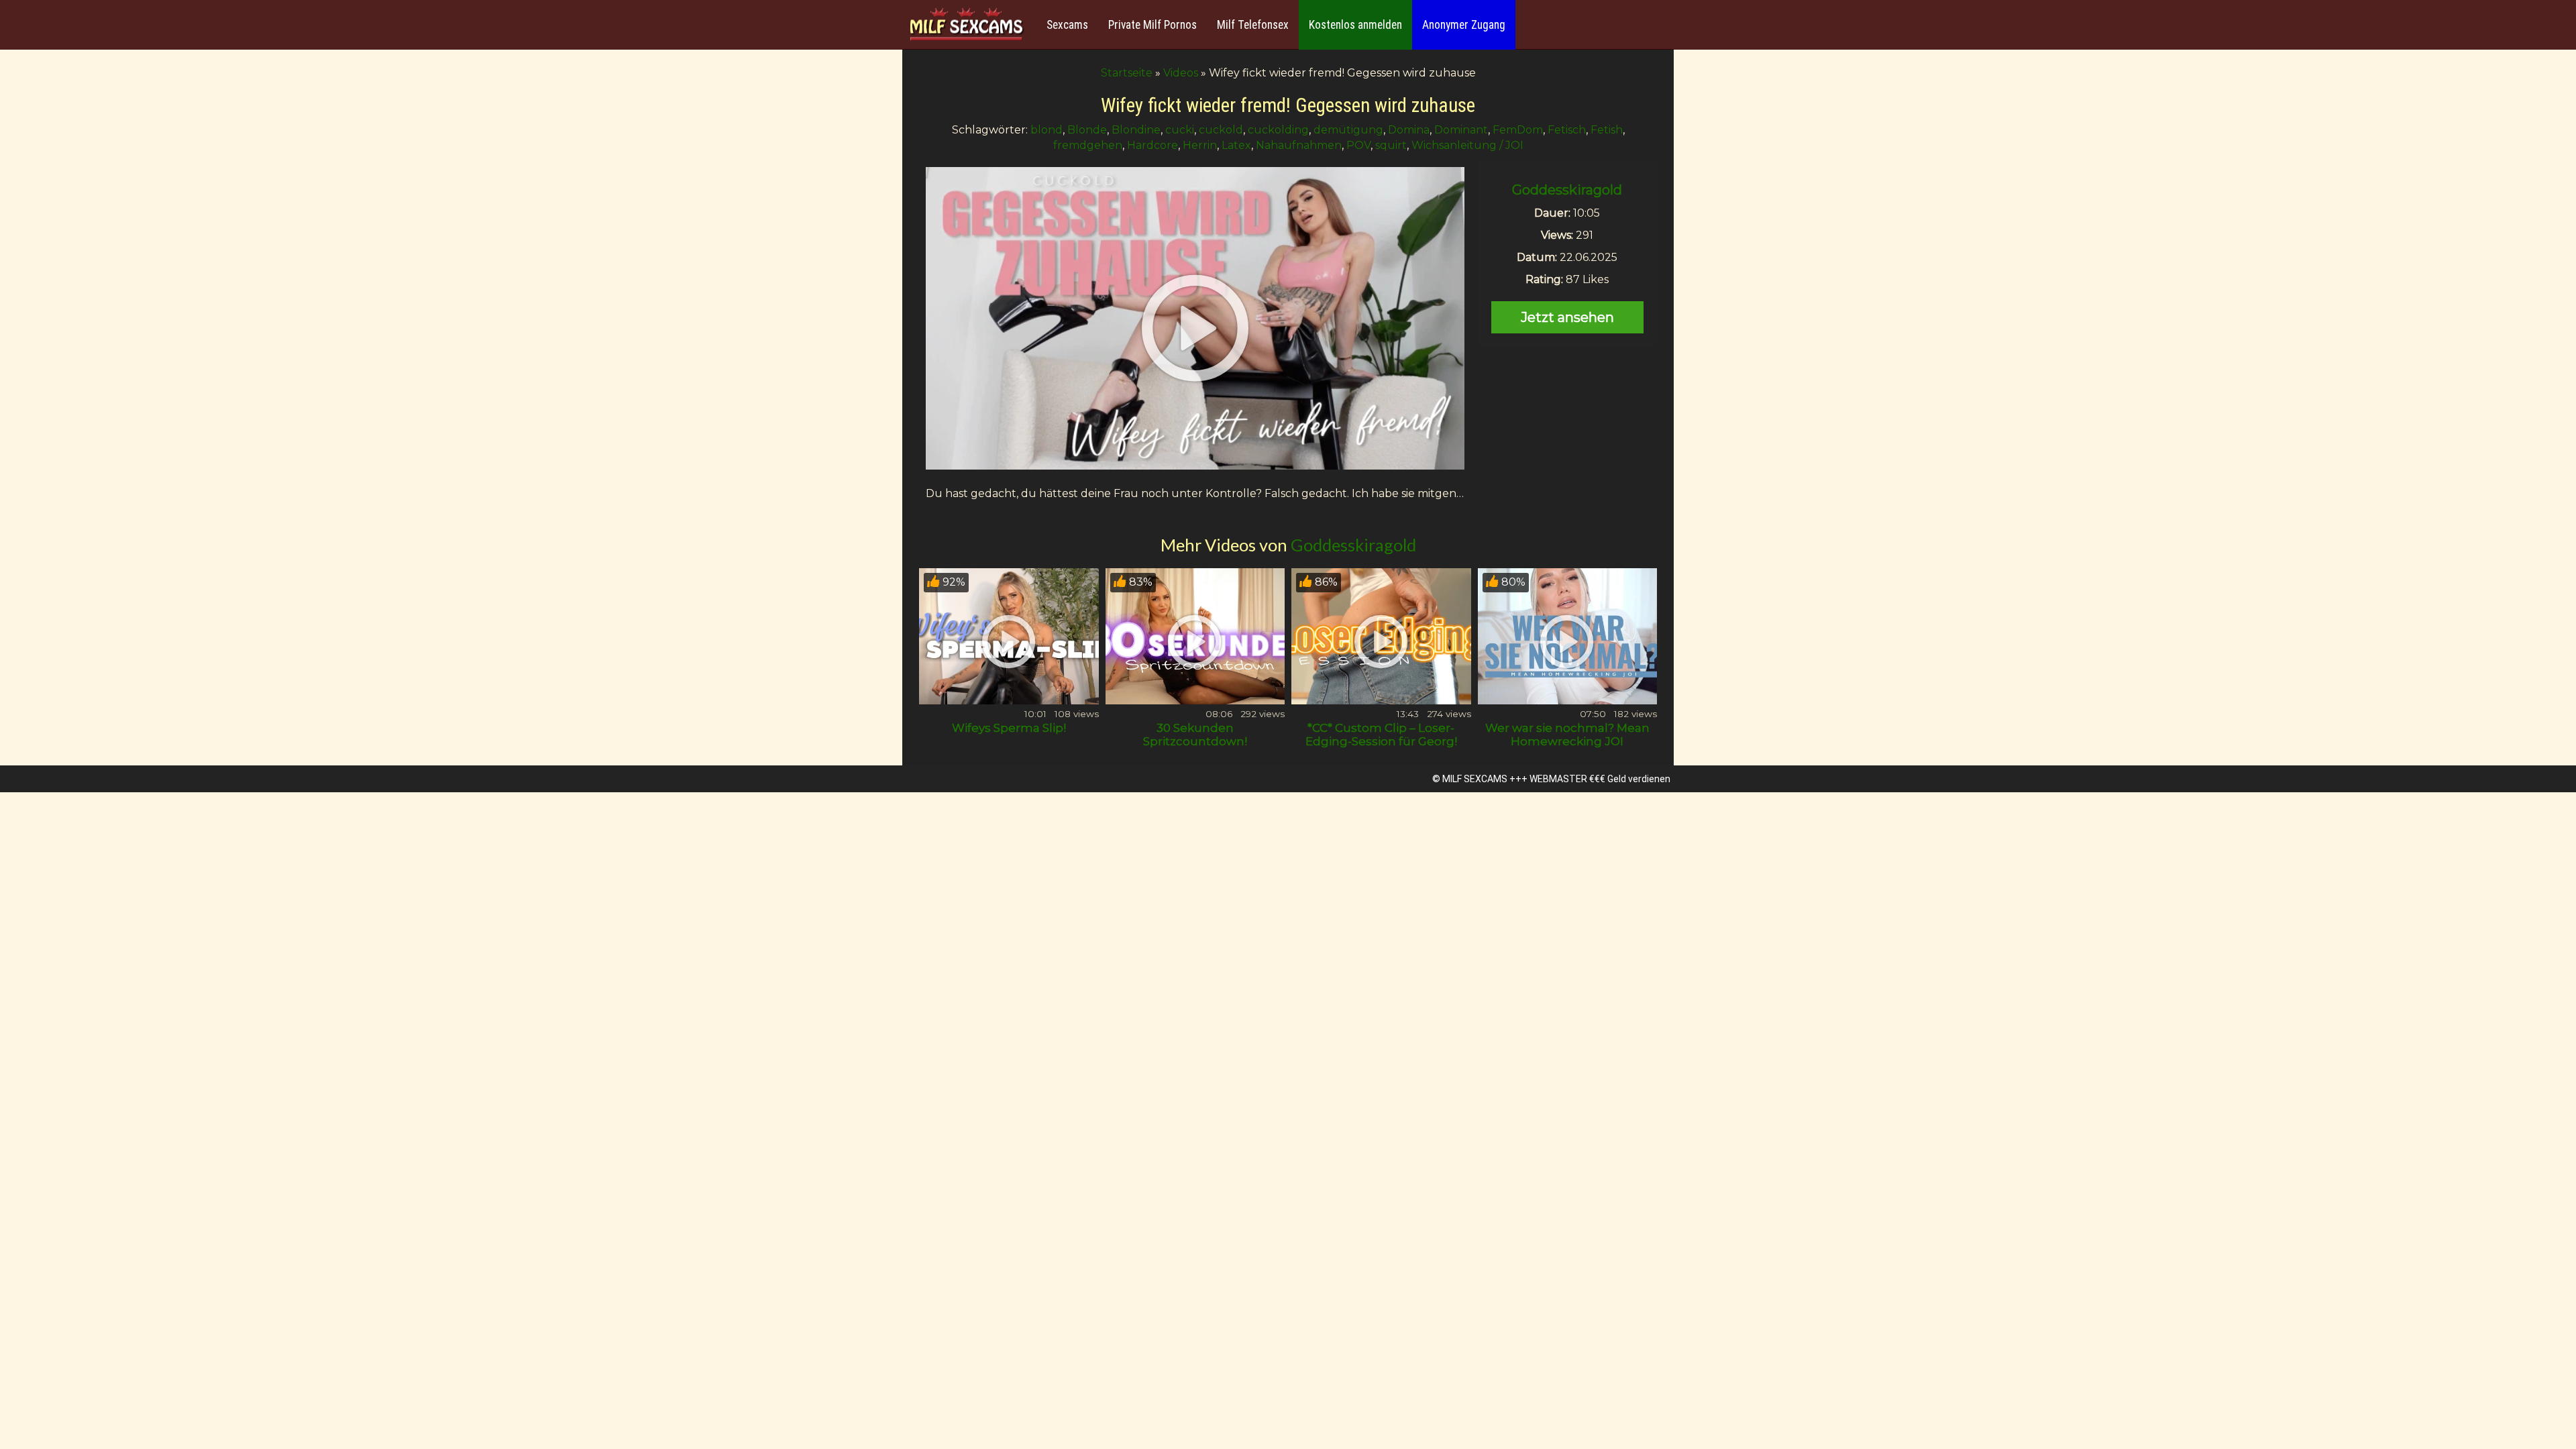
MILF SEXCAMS (1475, 779)
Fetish (1607, 130)
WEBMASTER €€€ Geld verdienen (1600, 779)
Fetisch (1567, 130)
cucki (1180, 130)
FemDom (1518, 130)
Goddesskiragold (1567, 190)
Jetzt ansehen (1567, 317)
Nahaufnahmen (1299, 145)
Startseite (1127, 73)
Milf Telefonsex (1253, 25)
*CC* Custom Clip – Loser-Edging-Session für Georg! (1381, 735)
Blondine (1136, 130)
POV (1358, 145)
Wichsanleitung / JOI (1467, 145)
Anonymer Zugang (1464, 25)
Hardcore (1152, 145)
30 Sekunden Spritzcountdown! (1195, 735)
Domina (1409, 130)
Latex (1236, 145)
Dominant (1461, 130)
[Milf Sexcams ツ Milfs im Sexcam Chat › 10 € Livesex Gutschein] (966, 25)
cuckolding (1278, 130)
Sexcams (1067, 25)
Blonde (1087, 130)
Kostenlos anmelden (1355, 25)
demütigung (1348, 130)
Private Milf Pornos (1152, 25)
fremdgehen (1088, 145)
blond (1046, 130)
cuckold (1221, 130)
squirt (1391, 145)
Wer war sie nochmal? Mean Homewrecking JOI (1567, 735)
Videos (1181, 73)
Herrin (1200, 145)
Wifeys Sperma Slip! (1009, 728)
